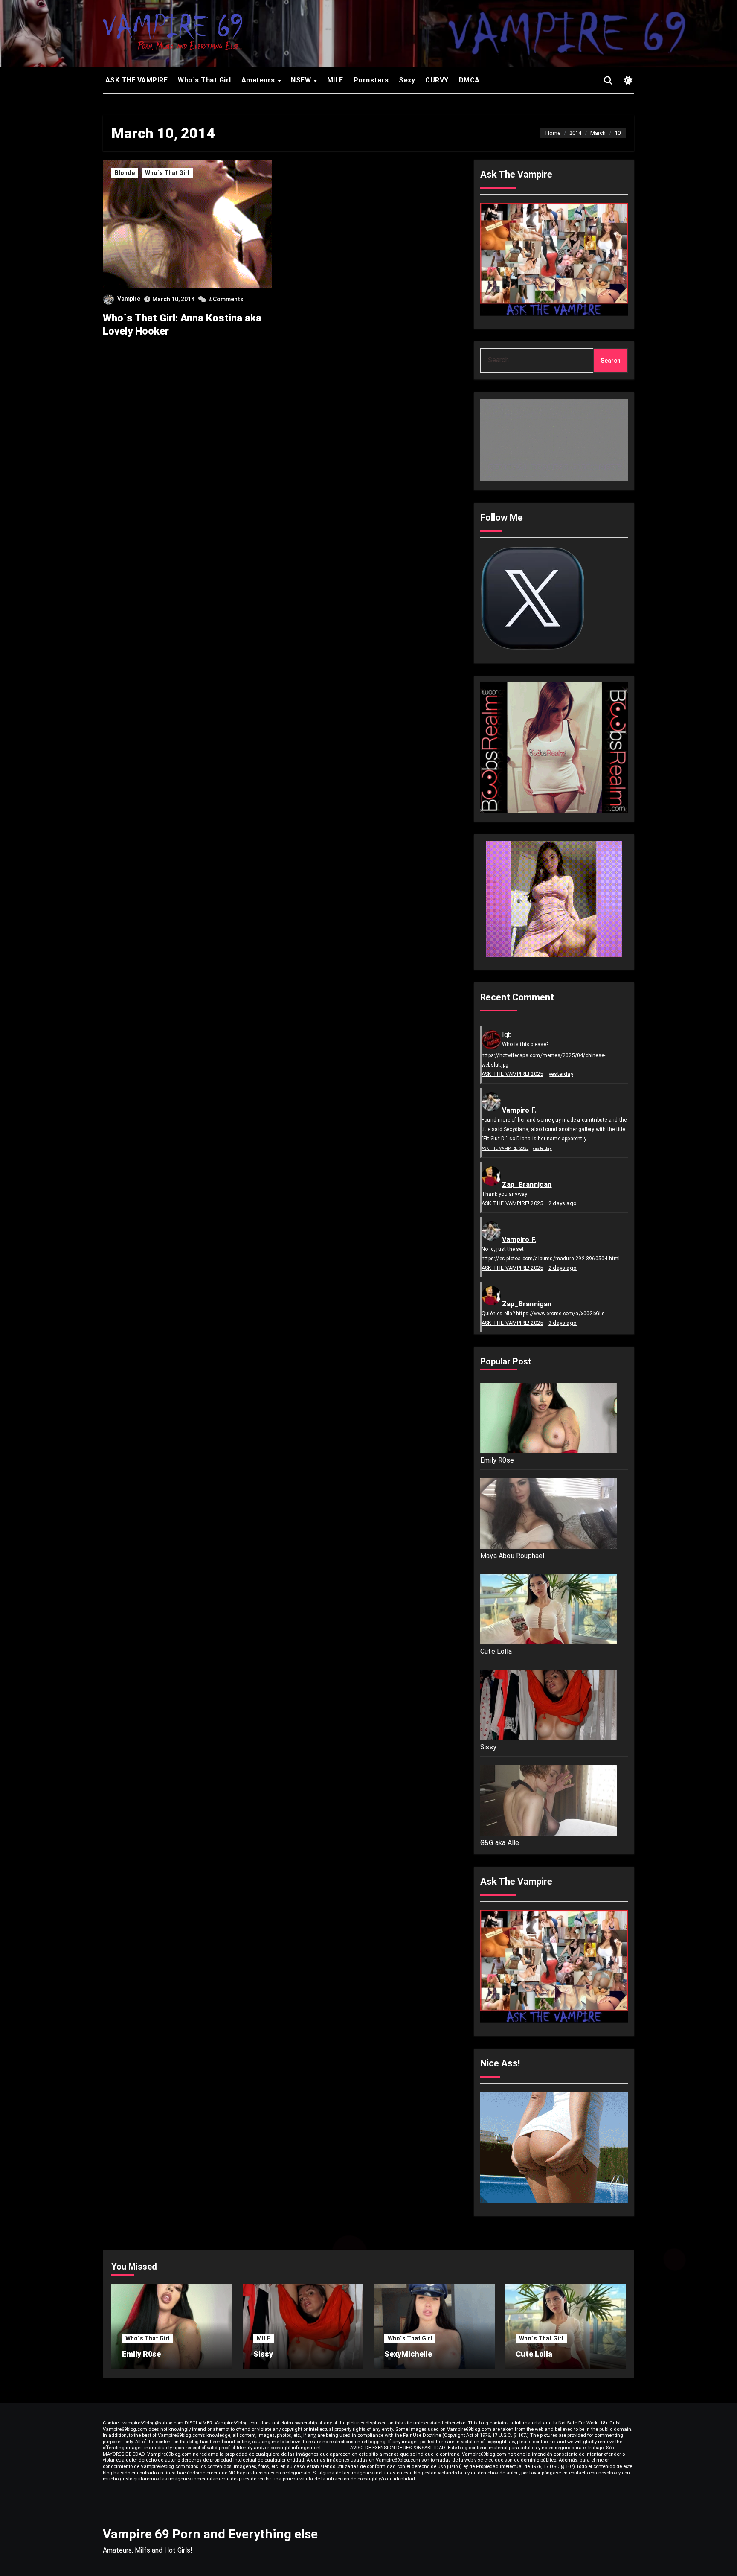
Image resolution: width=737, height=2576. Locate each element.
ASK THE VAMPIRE (135, 80)
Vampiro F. (519, 1110)
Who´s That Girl (205, 80)
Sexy (407, 80)
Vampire (129, 299)
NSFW (302, 80)
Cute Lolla (496, 1651)
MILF (335, 80)
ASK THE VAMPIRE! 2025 (512, 1074)
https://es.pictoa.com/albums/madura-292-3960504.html (551, 1259)
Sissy (488, 1747)
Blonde (125, 173)
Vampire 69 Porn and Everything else (210, 2534)
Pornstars (371, 80)
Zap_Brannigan (527, 1185)
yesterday (561, 1074)
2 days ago (563, 1203)
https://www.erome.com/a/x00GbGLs (560, 1314)
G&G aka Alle (500, 1843)
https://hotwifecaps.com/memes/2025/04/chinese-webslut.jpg (543, 1060)
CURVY (437, 80)
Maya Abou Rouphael (512, 1556)
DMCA (469, 80)
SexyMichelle (408, 2354)
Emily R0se (497, 1460)
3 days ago (563, 1323)
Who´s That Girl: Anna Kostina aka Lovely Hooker (182, 325)
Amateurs (259, 80)
